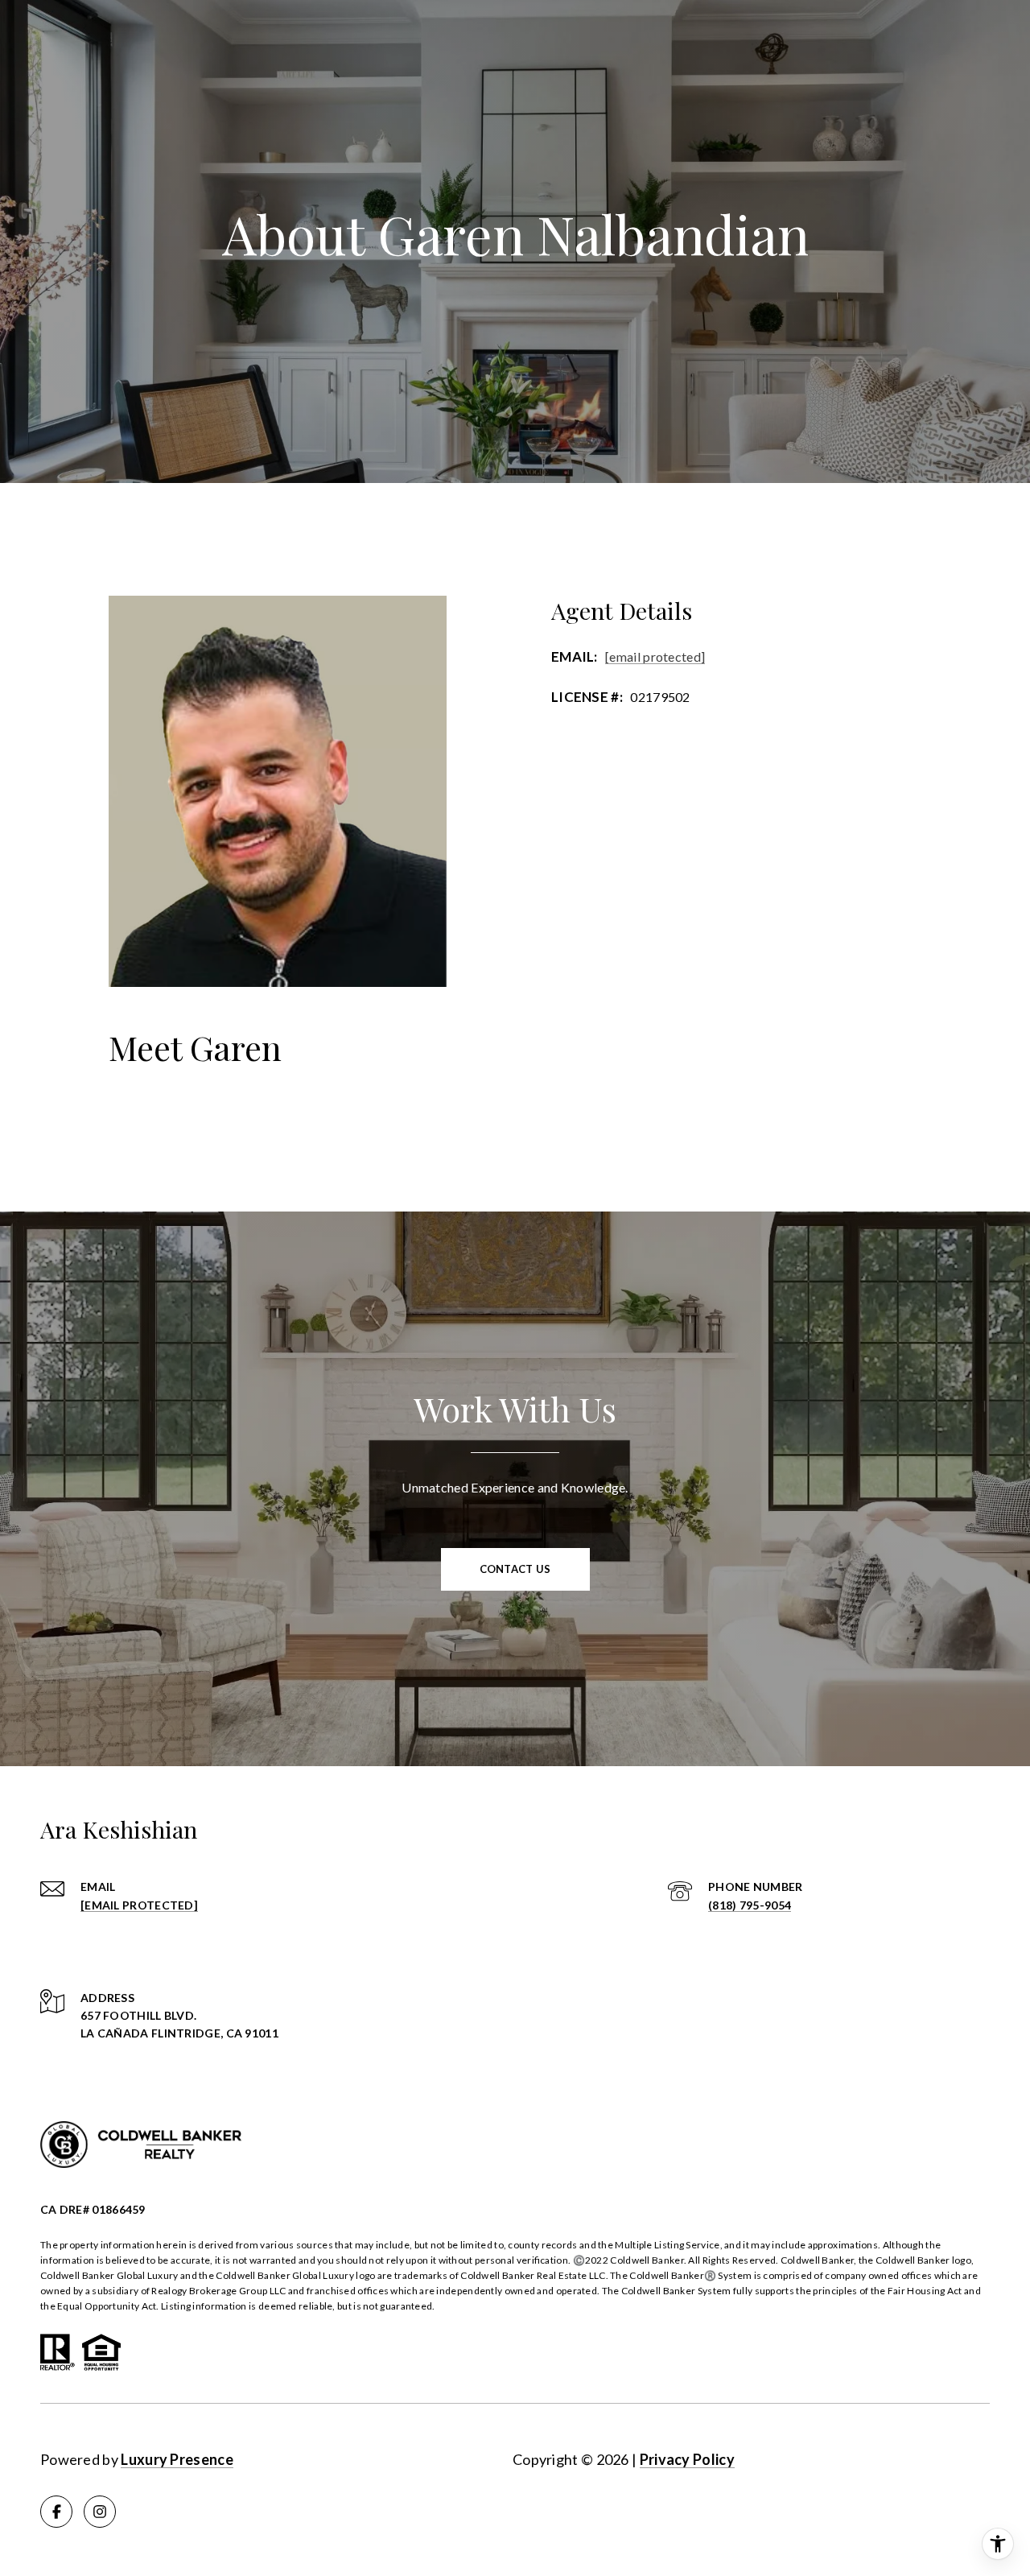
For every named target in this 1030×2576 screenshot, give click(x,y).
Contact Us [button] (515, 1569)
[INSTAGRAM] (100, 2512)
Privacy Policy (687, 2459)
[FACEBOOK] (56, 2512)
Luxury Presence (177, 2459)
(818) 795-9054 (750, 1905)
